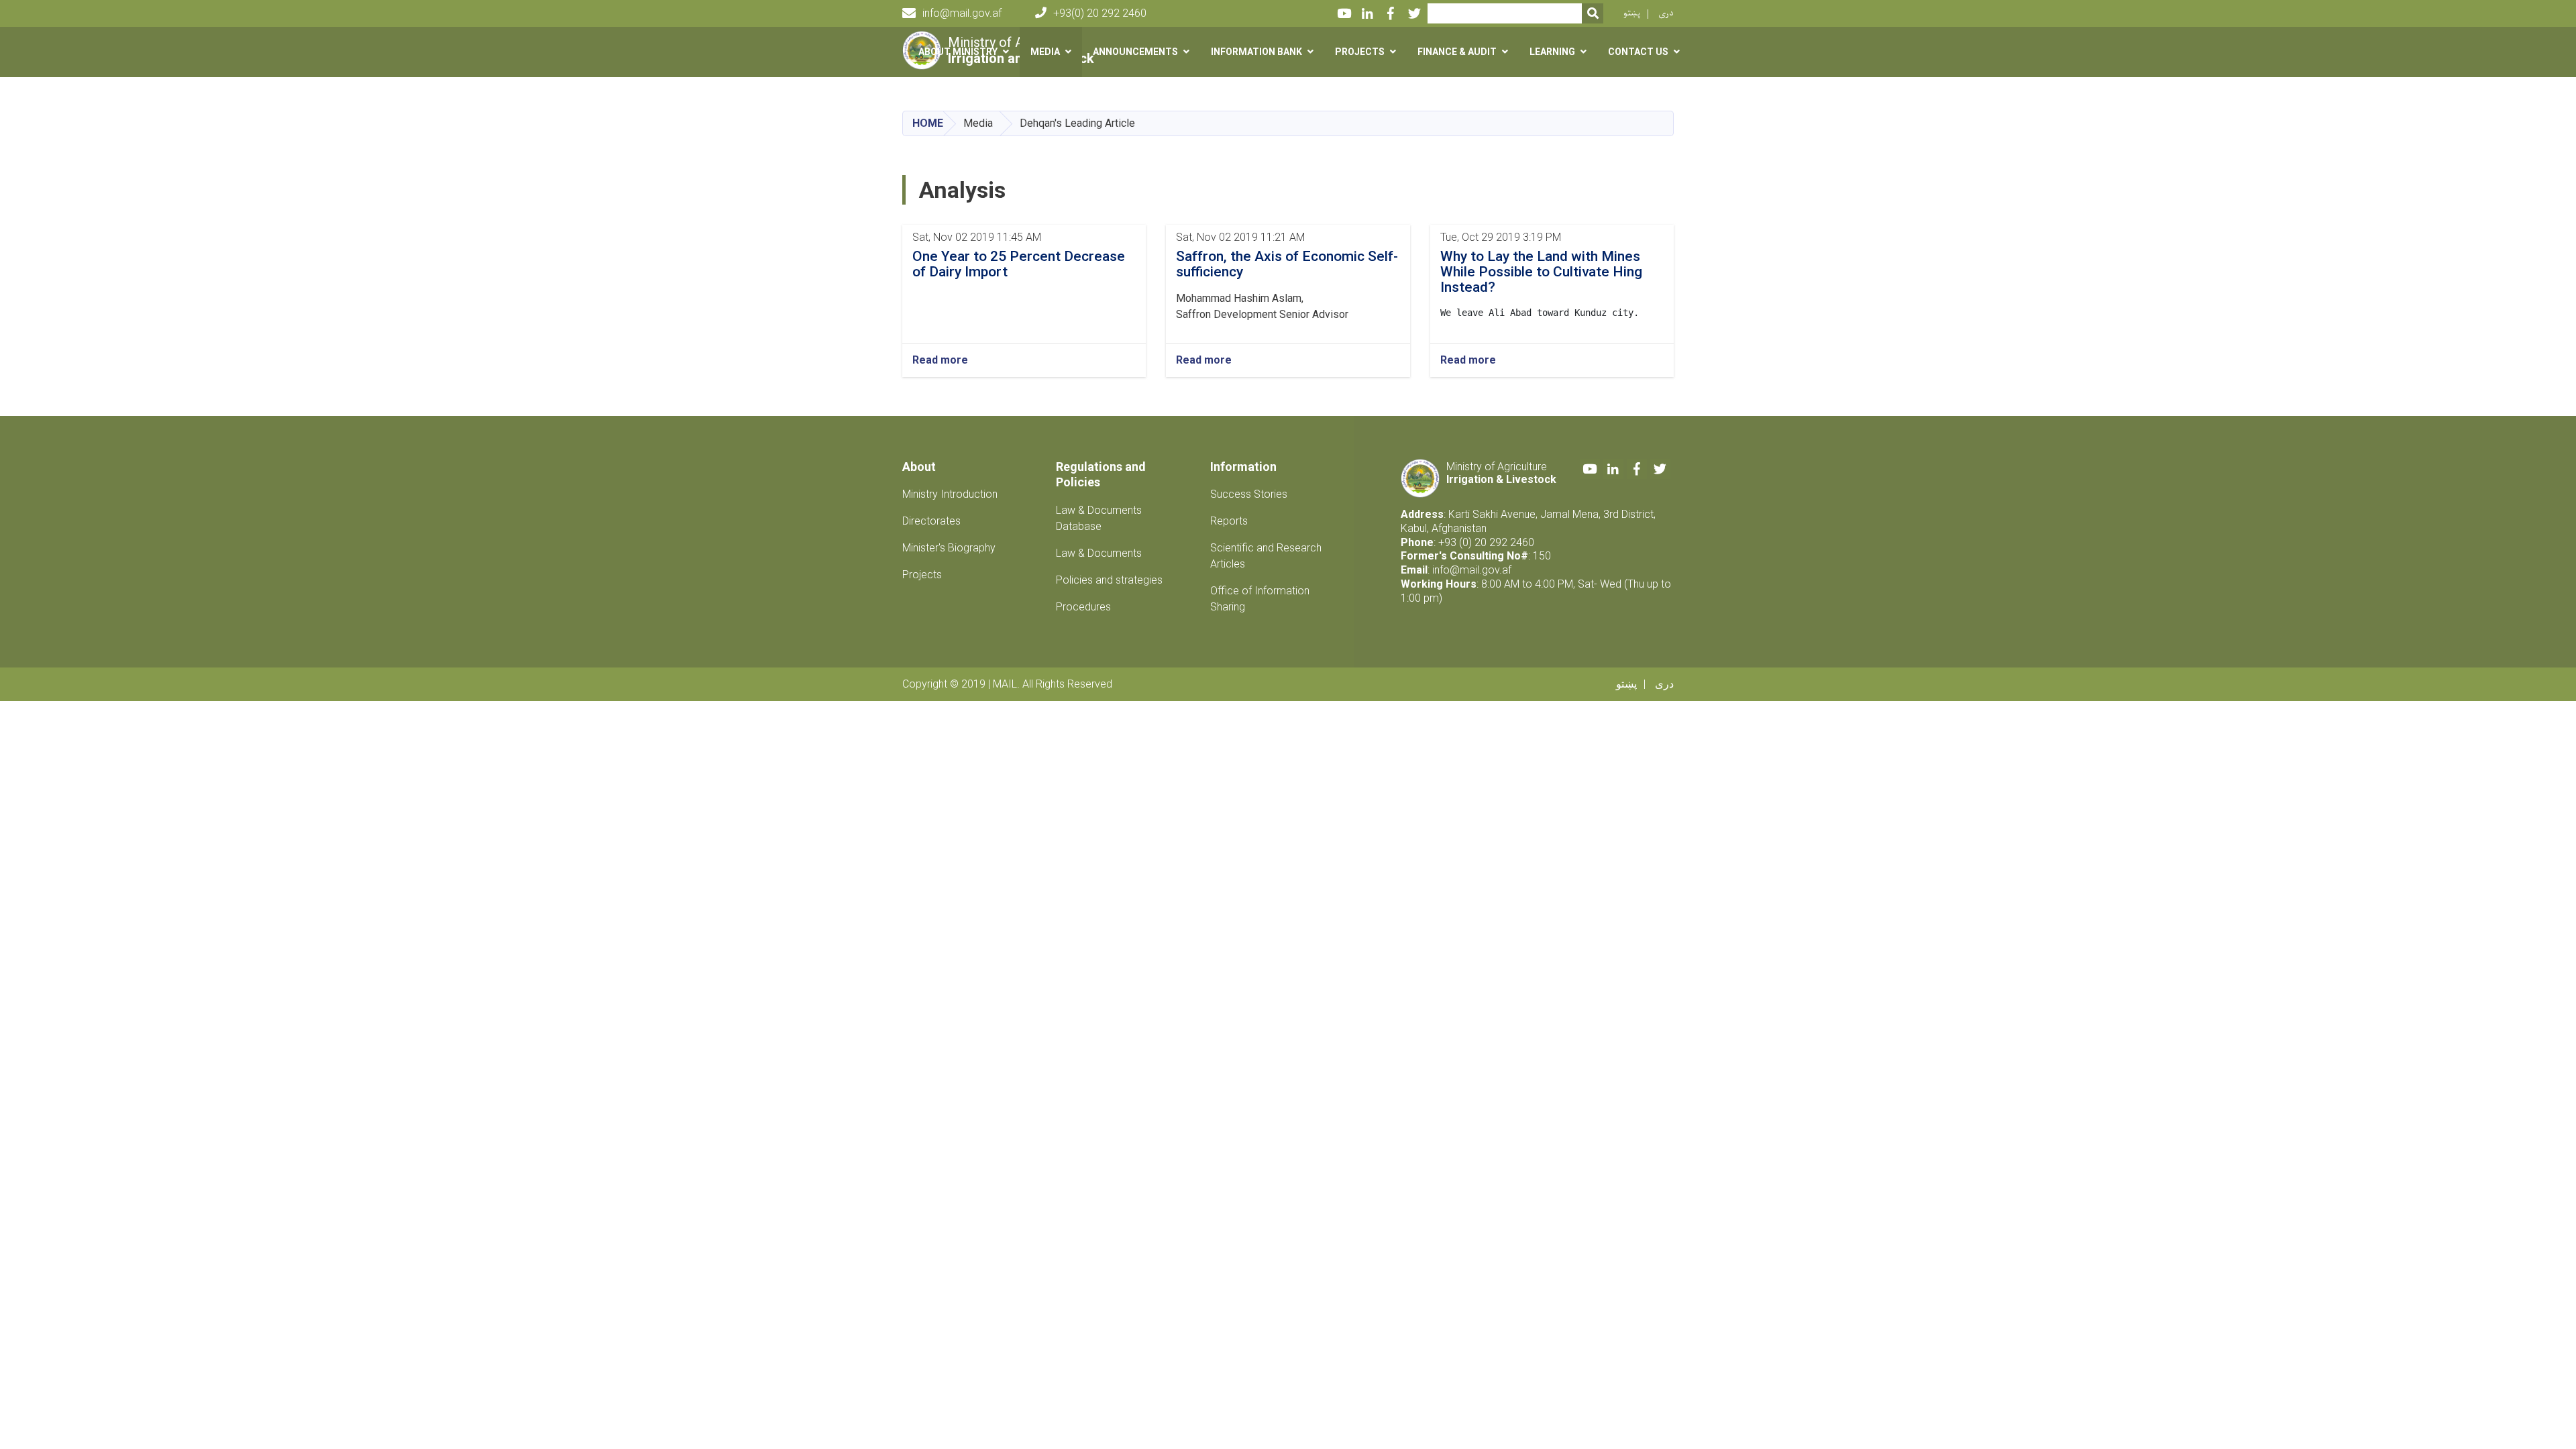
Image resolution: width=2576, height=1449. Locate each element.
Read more (940, 360)
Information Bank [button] (1256, 52)
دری (1666, 13)
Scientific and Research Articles (1266, 556)
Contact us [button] (1638, 52)
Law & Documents (1099, 553)
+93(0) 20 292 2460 (1100, 13)
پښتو (1632, 13)
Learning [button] (1552, 52)
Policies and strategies (1109, 580)
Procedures (1083, 607)
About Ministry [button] (958, 52)
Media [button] (1045, 52)
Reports (1229, 521)
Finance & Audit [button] (1457, 52)
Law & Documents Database (1099, 518)
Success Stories (1249, 494)
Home (928, 123)
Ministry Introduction (950, 494)
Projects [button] (1360, 52)
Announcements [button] (1135, 52)
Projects (922, 575)
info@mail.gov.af (962, 13)
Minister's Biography (949, 548)
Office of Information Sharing (1260, 599)
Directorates (931, 521)
